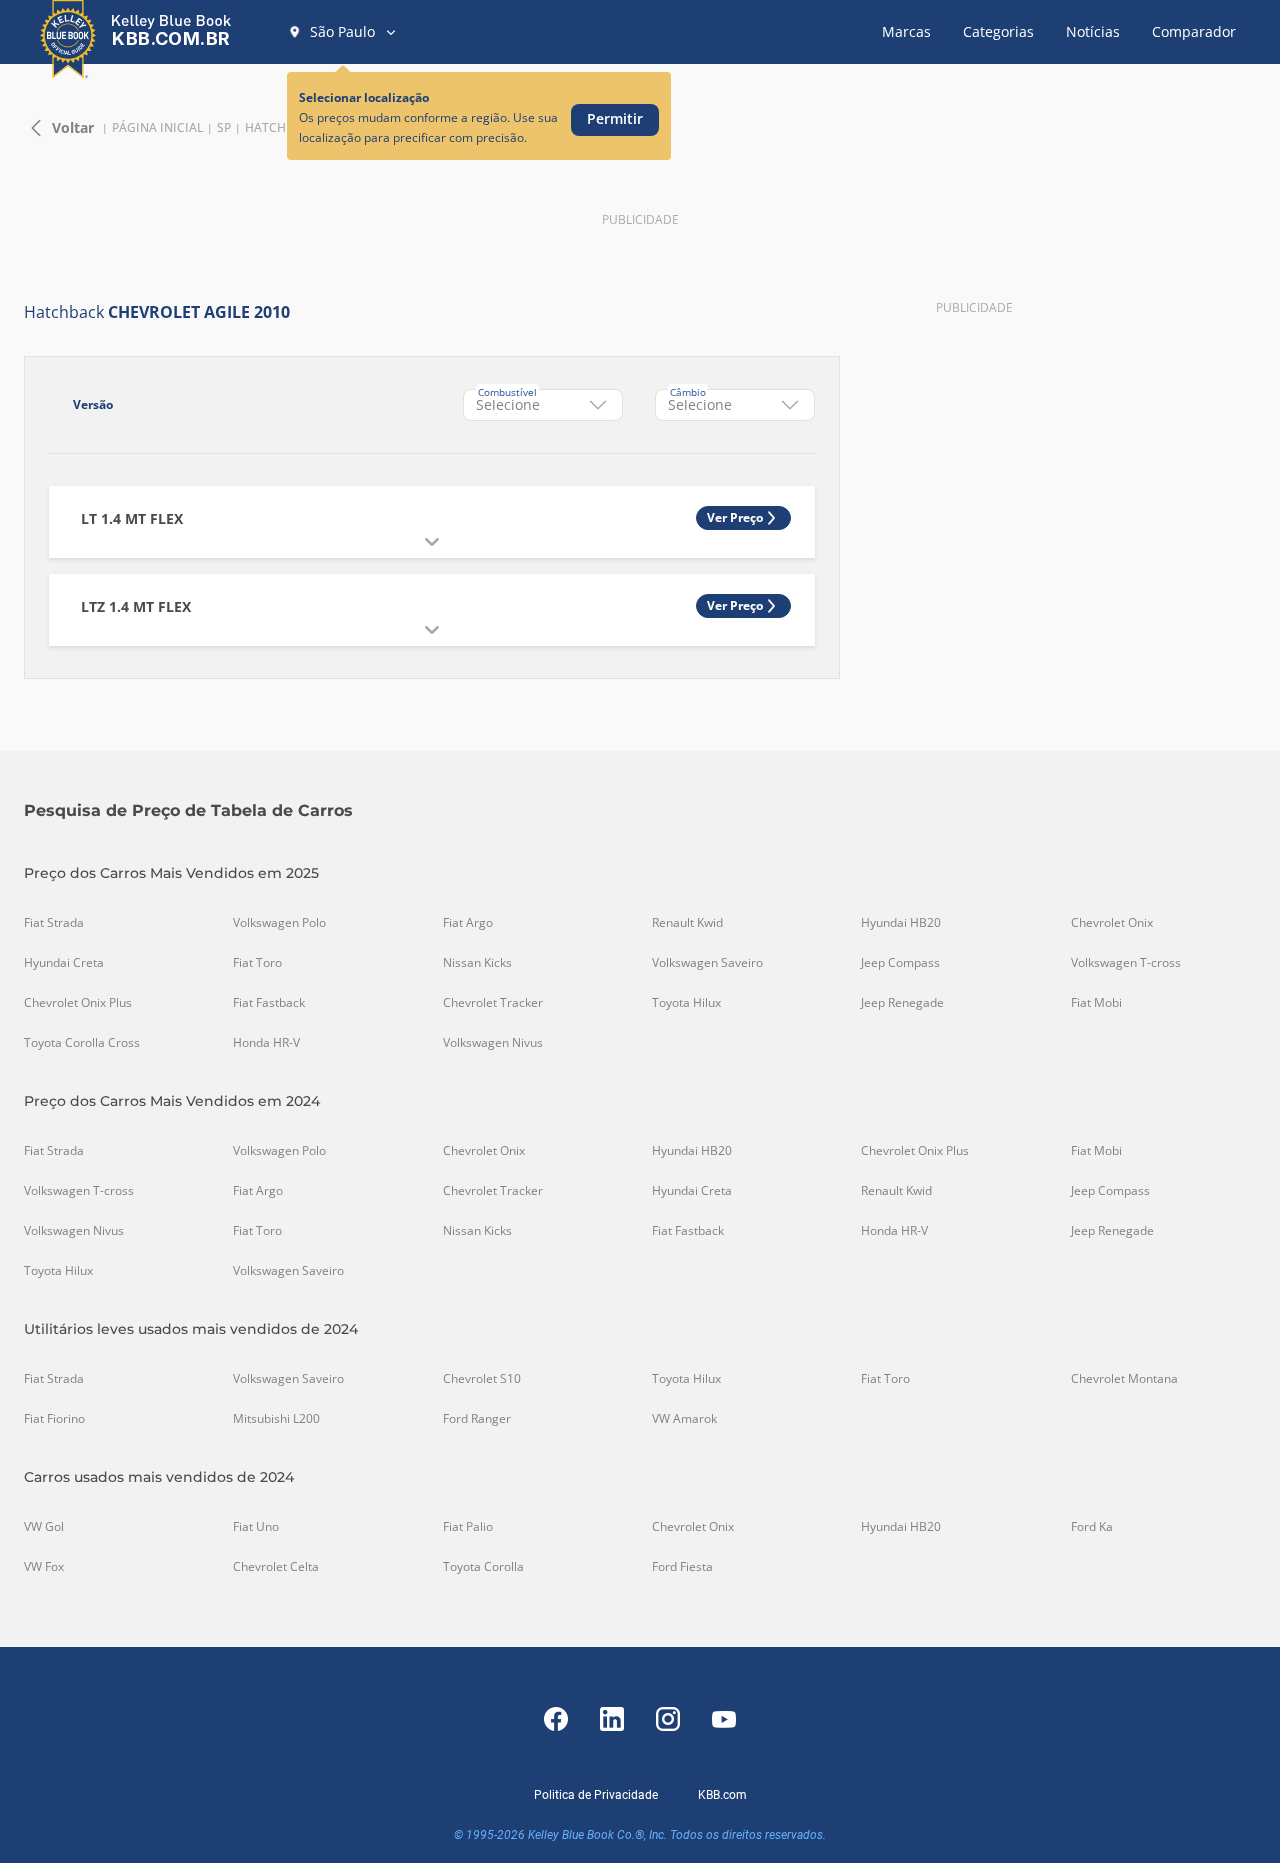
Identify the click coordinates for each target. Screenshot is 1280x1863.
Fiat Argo (468, 923)
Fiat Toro (257, 963)
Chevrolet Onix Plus (78, 1003)
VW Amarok (684, 1419)
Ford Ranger (477, 1419)
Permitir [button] (615, 118)
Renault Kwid (687, 923)
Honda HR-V (266, 1043)
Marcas (906, 31)
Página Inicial (157, 128)
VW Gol (44, 1527)
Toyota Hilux (686, 1003)
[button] (343, 32)
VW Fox (44, 1567)
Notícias (1093, 31)
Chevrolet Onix (1112, 923)
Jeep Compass (900, 963)
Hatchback (281, 128)
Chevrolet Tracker (493, 1003)
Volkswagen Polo (279, 923)
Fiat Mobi (1096, 1003)
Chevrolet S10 (482, 1379)
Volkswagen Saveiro (707, 963)
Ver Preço (735, 517)
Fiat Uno (256, 1527)
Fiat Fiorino (54, 1419)
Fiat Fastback (269, 1003)
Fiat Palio (468, 1527)
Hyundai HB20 (901, 923)
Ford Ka (1092, 1527)
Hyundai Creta (64, 963)
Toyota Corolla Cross (82, 1043)
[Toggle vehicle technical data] (432, 542)
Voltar (73, 127)
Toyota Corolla (483, 1567)
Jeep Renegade (902, 1003)
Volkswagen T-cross (1126, 963)
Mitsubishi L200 (276, 1419)
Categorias (998, 31)
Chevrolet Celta (276, 1567)
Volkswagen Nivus (493, 1043)
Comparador (1194, 31)
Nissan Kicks (477, 963)
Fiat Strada (54, 923)
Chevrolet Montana (1124, 1379)
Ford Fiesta (682, 1567)
